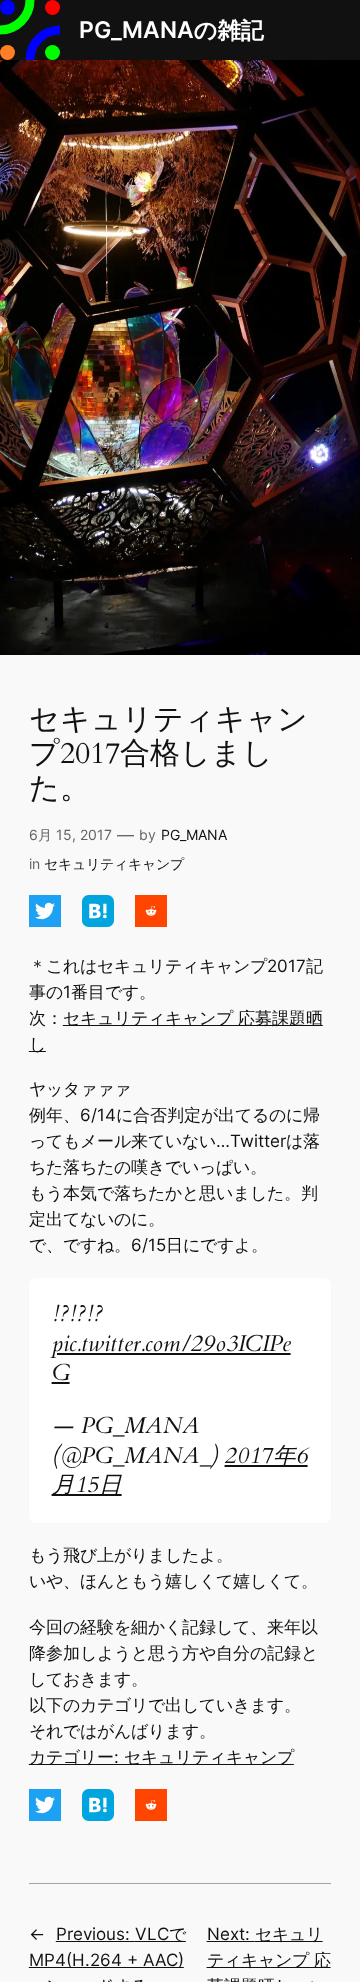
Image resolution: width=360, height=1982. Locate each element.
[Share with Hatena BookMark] (100, 921)
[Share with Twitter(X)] (47, 921)
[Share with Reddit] (151, 921)
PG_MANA (194, 834)
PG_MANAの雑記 (171, 29)
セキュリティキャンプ (114, 863)
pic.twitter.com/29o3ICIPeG (171, 1358)
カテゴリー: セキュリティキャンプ (161, 1757)
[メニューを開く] (348, 30)
